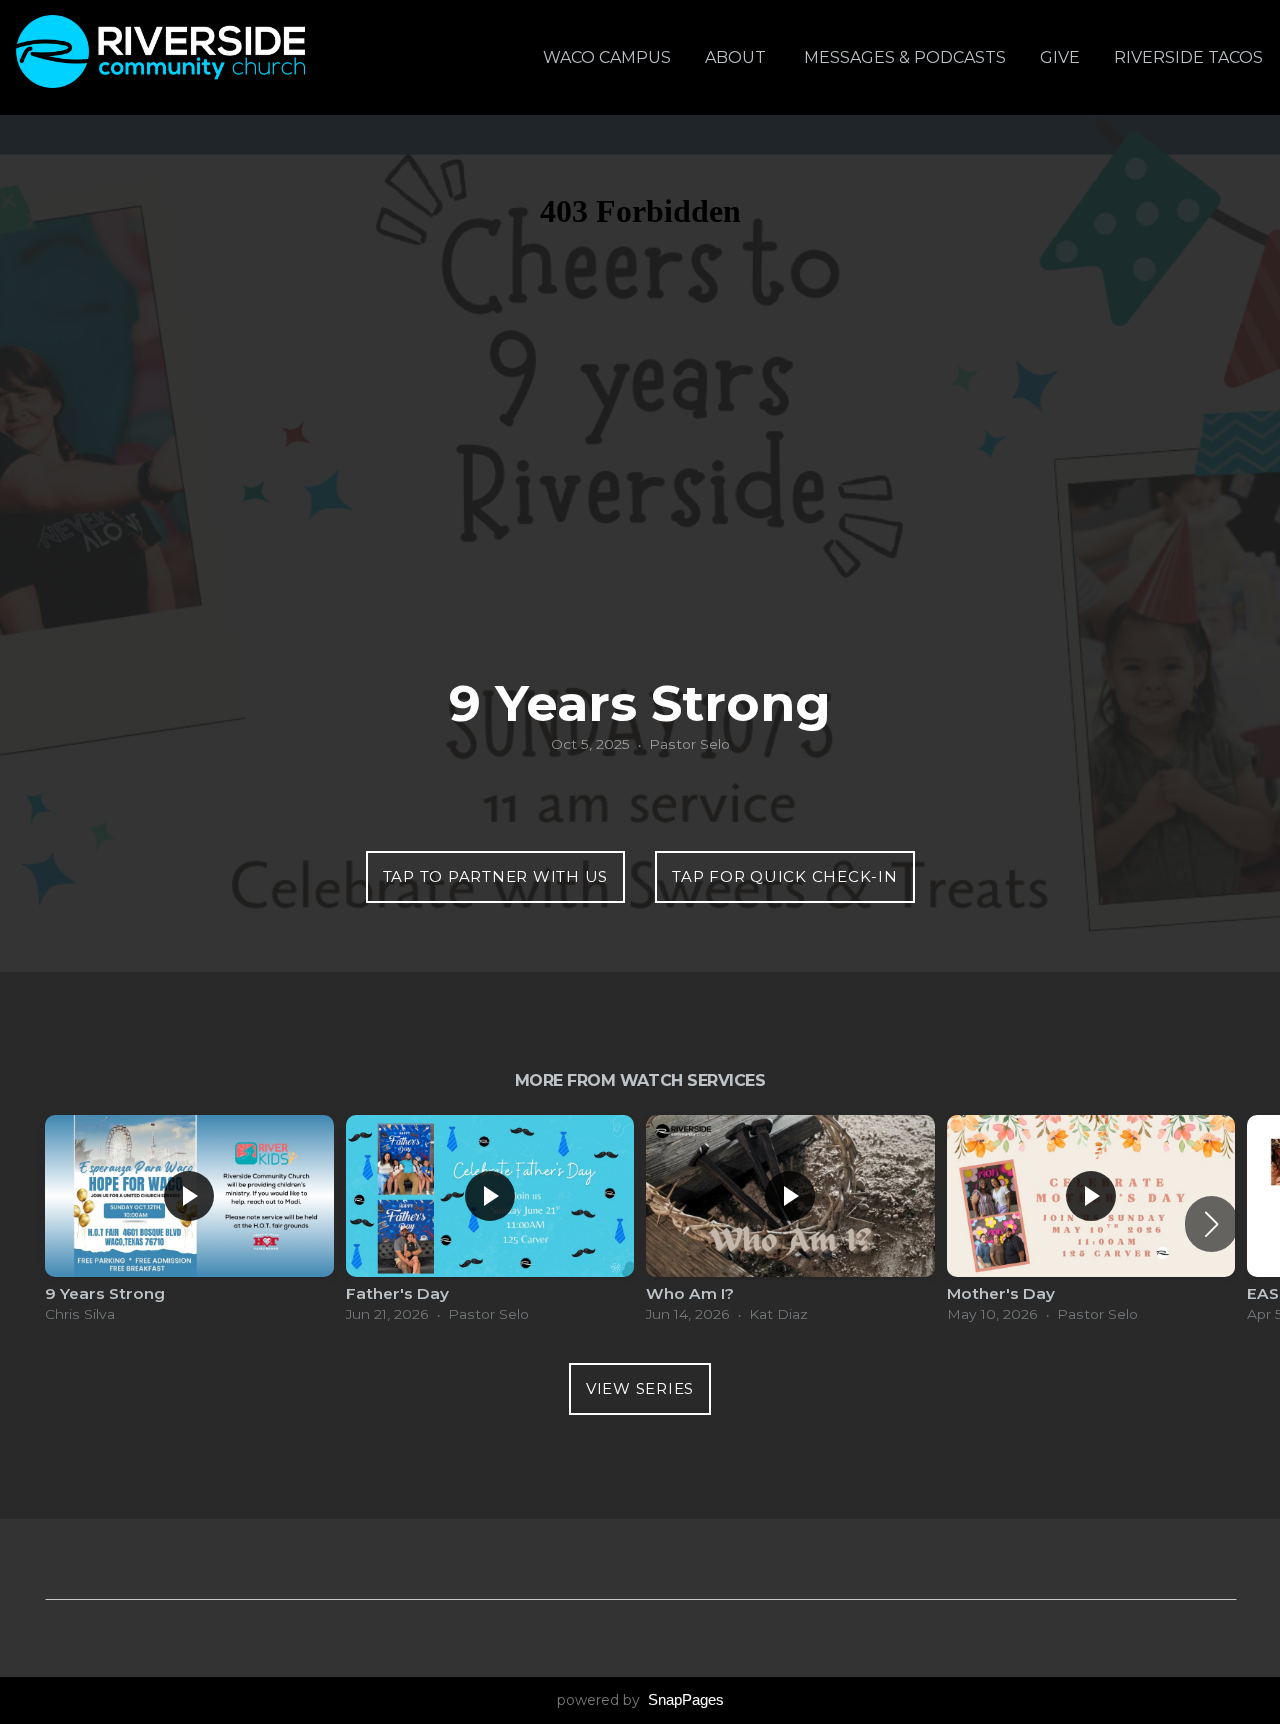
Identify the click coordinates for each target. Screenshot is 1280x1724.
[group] (189, 1224)
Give (1060, 57)
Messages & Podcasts (905, 57)
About (737, 57)
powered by (640, 1700)
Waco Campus (607, 57)
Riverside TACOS (1188, 57)
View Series (640, 1388)
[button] (1211, 1224)
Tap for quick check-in (785, 876)
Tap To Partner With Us (496, 876)
